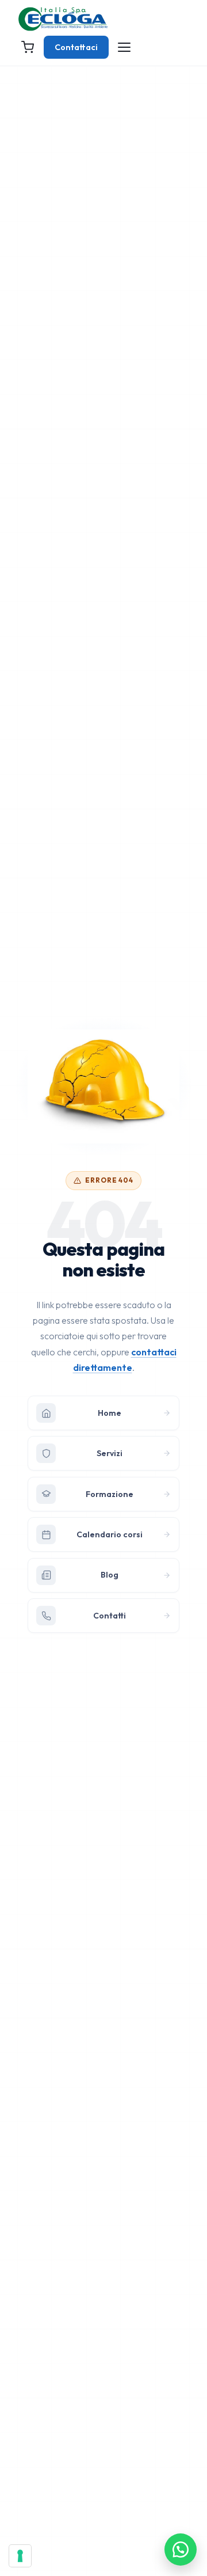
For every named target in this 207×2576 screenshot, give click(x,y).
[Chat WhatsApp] (181, 2550)
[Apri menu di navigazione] (124, 47)
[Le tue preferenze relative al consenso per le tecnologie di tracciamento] (20, 2556)
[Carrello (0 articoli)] (28, 47)
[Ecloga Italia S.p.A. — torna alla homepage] (63, 19)
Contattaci (76, 47)
